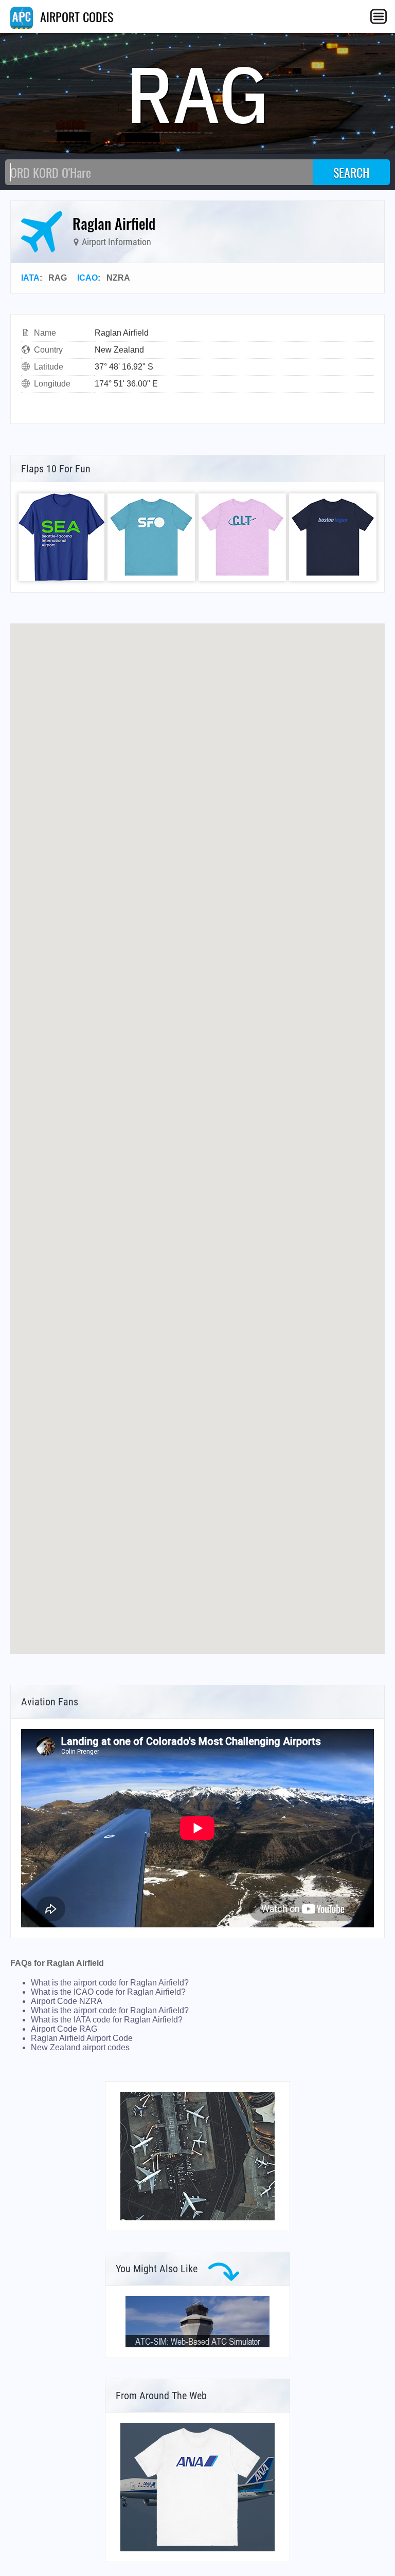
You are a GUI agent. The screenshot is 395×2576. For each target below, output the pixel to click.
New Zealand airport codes (80, 2047)
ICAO (87, 278)
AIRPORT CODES (75, 16)
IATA (30, 278)
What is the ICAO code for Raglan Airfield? (108, 1992)
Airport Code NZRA (67, 2001)
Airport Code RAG (64, 2029)
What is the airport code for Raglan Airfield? (110, 1983)
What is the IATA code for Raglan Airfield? (107, 2020)
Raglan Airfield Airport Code (82, 2038)
